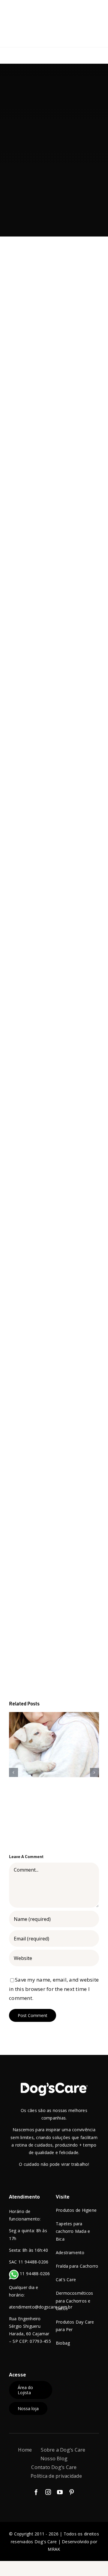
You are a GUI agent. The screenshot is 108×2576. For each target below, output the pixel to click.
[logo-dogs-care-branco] (54, 2085)
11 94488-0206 (34, 2274)
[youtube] (60, 2492)
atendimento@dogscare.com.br (41, 2307)
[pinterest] (72, 2492)
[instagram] (48, 2492)
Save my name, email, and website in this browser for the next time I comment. (54, 1989)
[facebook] (36, 2492)
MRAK (54, 2549)
